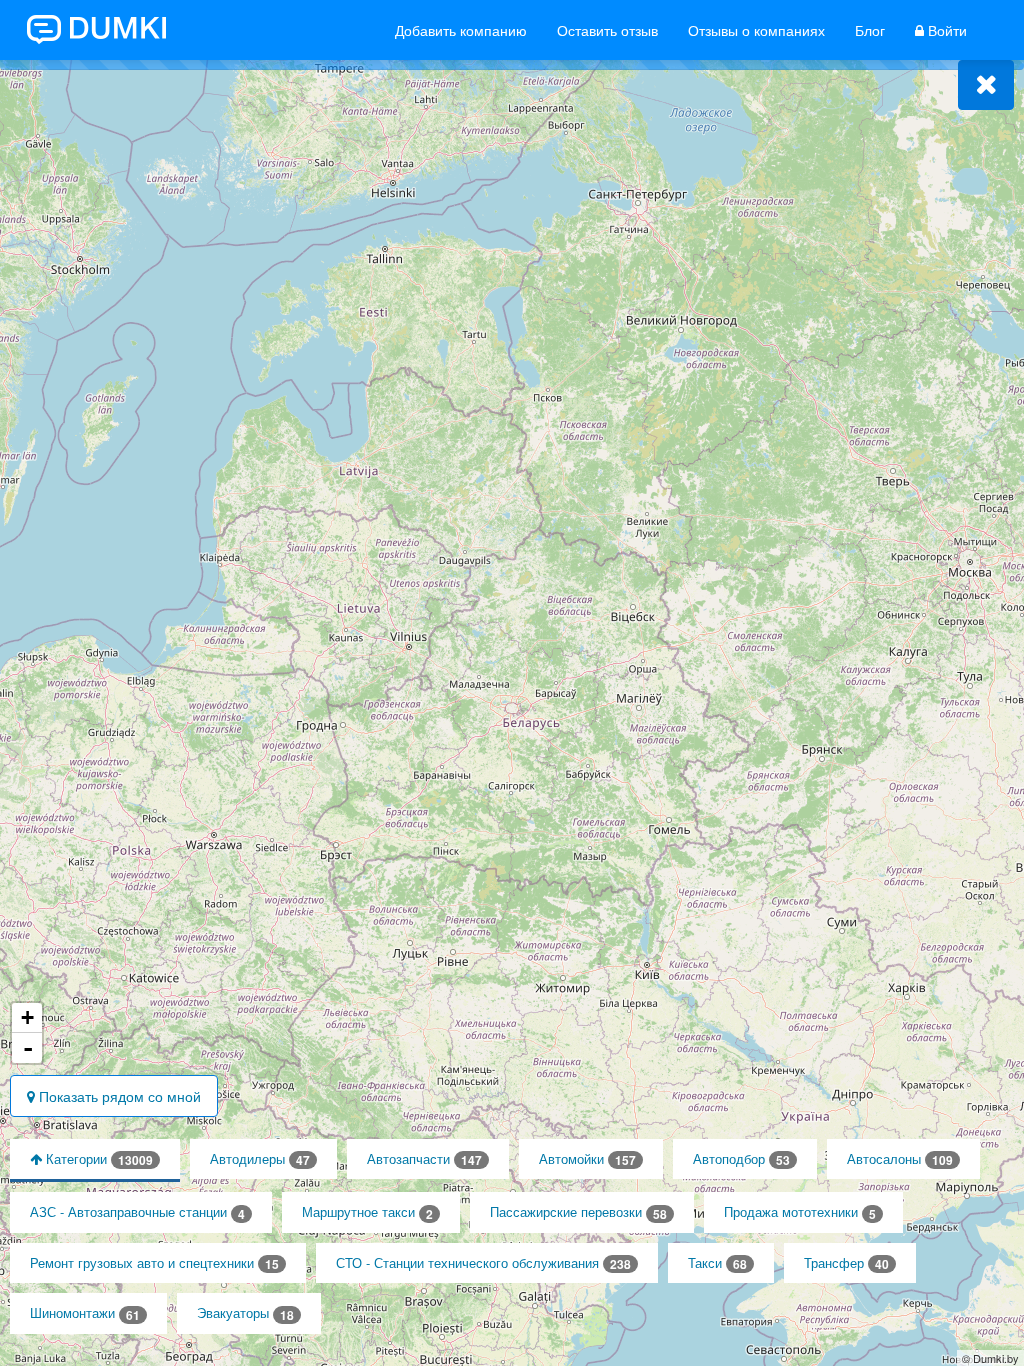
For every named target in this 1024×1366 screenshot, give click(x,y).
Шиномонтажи (85, 1313)
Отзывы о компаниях (756, 30)
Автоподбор (741, 1159)
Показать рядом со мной (118, 1096)
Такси (717, 1263)
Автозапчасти (424, 1159)
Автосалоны (900, 1159)
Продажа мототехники (800, 1212)
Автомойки (587, 1159)
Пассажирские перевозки (578, 1212)
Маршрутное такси (367, 1212)
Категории (97, 1159)
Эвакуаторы (245, 1313)
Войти (945, 30)
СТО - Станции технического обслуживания (483, 1263)
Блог (870, 30)
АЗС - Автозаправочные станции (137, 1212)
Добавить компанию (461, 30)
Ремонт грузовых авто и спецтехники (154, 1263)
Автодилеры (260, 1159)
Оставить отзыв (607, 30)
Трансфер (846, 1263)
